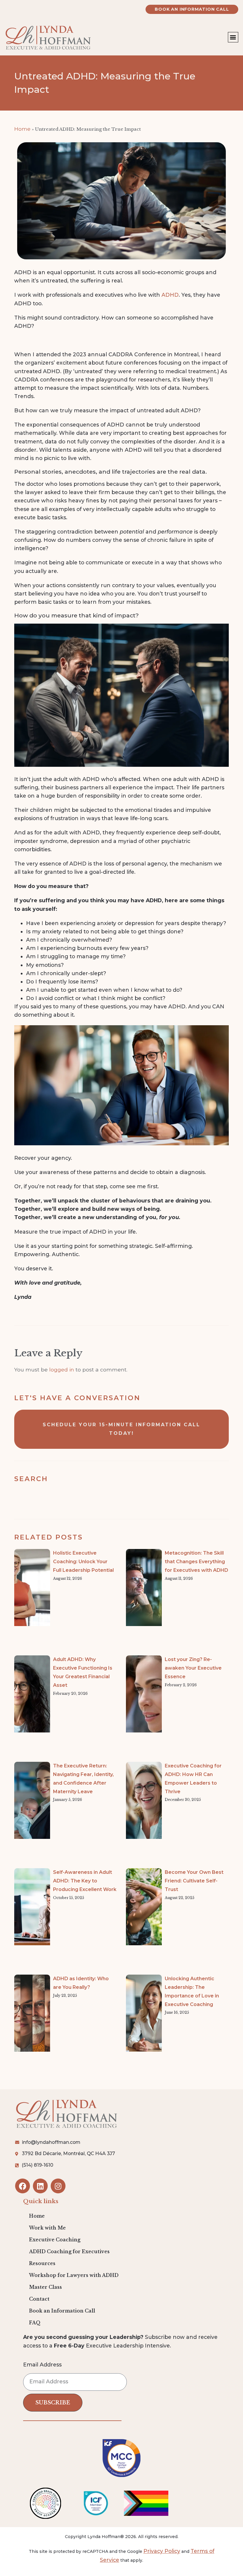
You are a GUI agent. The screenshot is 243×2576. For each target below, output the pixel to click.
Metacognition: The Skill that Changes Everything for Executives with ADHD (196, 1562)
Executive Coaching (55, 2240)
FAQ (35, 2323)
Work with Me (47, 2228)
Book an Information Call (62, 2311)
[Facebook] (23, 2186)
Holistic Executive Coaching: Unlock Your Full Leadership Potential (83, 1562)
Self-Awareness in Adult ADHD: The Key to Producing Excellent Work (85, 1881)
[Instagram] (58, 2186)
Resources (42, 2263)
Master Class (45, 2287)
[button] (233, 37)
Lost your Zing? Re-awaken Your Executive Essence (193, 1668)
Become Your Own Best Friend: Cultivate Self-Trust (194, 1881)
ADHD (170, 295)
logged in (62, 1370)
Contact (39, 2299)
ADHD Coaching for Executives (69, 2252)
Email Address (42, 2365)
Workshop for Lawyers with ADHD (74, 2275)
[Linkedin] (40, 2186)
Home (22, 129)
